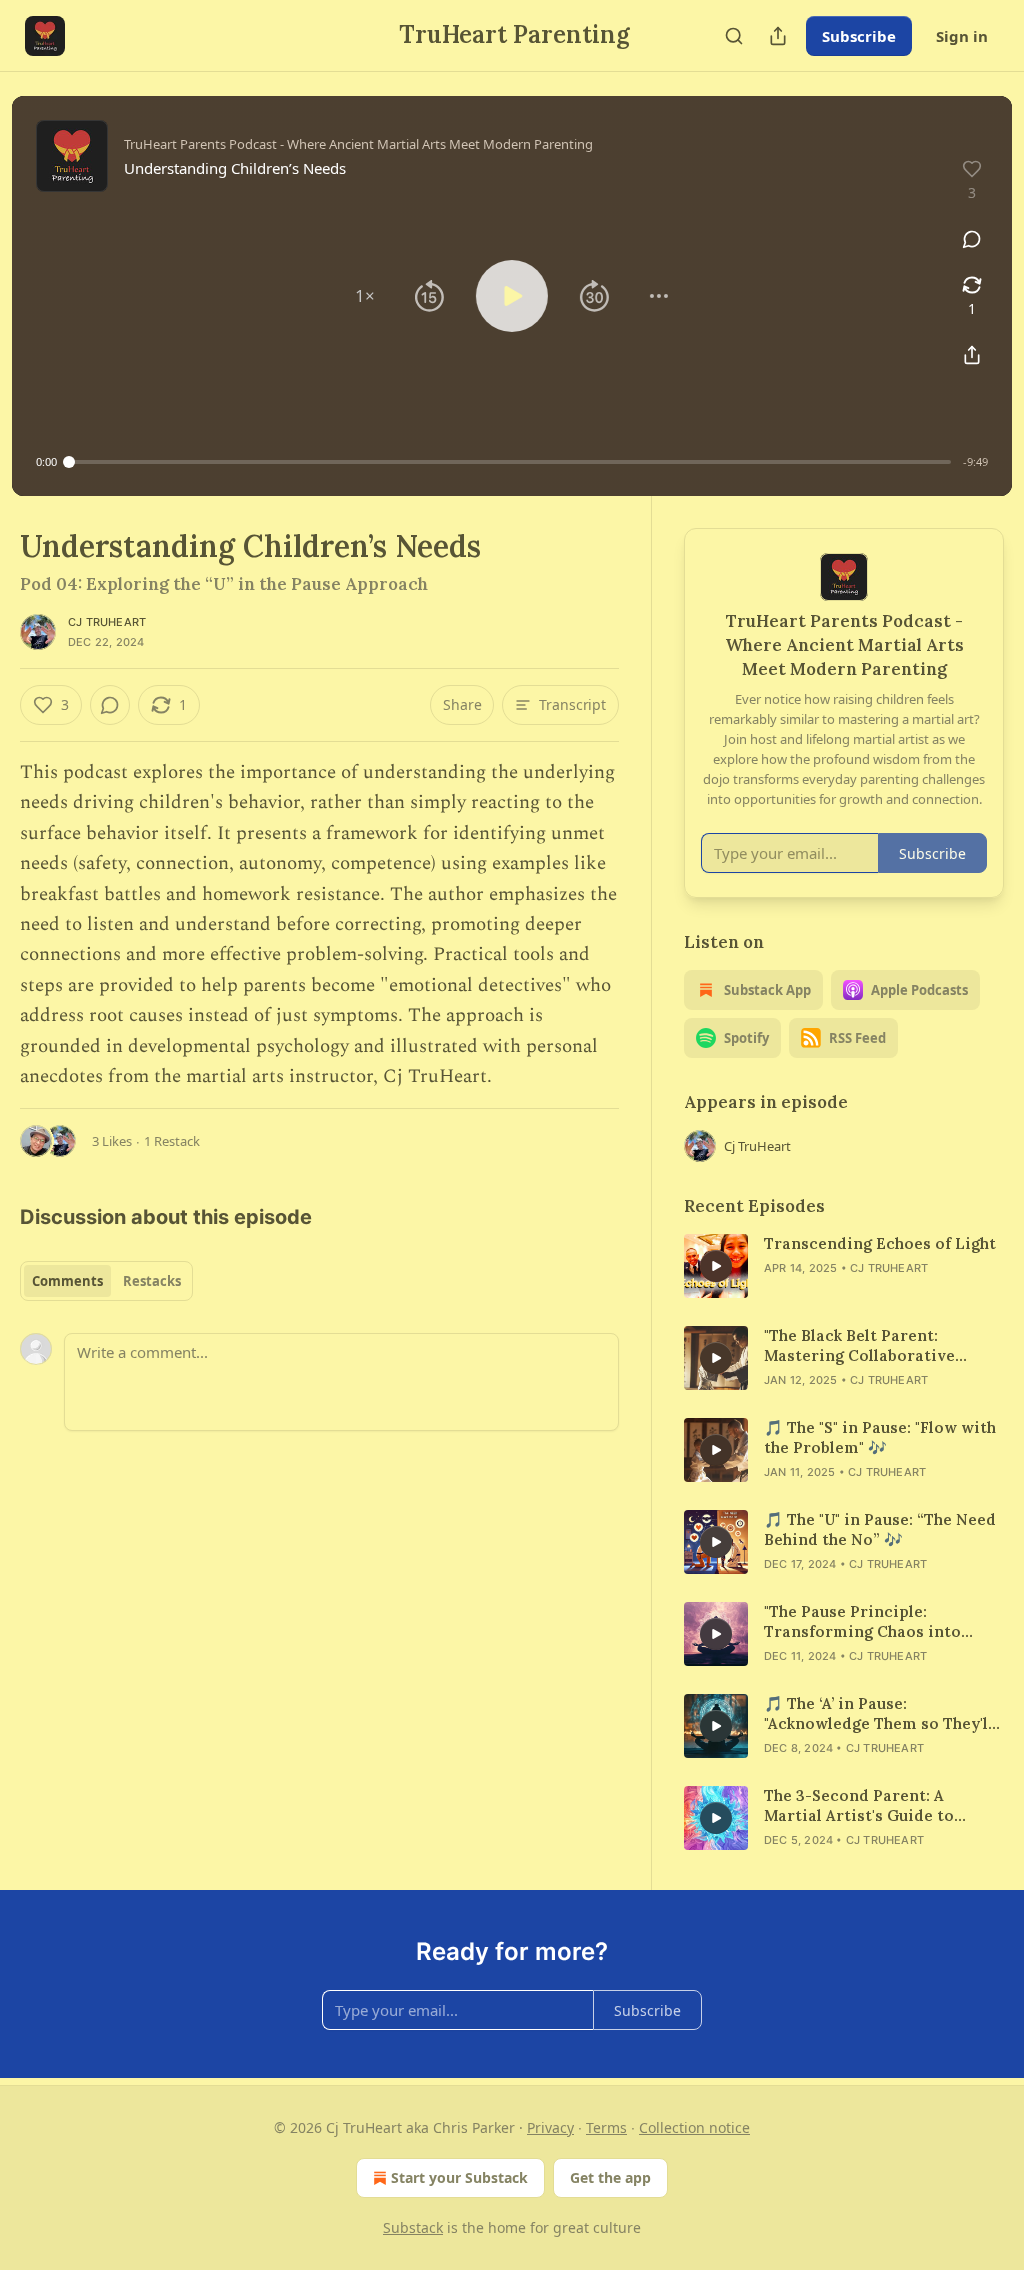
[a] (716, 1266)
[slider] (510, 462)
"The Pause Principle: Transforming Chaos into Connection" (862, 1622)
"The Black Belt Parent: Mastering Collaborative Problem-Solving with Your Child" (869, 1346)
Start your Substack (459, 2177)
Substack (413, 2227)
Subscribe (859, 36)
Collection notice (694, 2127)
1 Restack (172, 1141)
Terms (606, 2127)
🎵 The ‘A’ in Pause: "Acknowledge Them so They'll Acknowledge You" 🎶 (878, 1714)
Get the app (610, 2177)
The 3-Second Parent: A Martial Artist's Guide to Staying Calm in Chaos (859, 1806)
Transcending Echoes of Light (880, 1243)
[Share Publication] (778, 36)
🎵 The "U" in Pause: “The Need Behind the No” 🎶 (880, 1529)
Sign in (962, 36)
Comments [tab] (67, 1281)
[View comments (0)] (972, 239)
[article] (844, 1266)
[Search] (734, 36)
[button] (365, 296)
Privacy (550, 2127)
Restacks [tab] (152, 1281)
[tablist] (106, 1281)
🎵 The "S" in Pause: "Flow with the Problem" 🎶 (880, 1437)
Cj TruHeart (107, 622)
